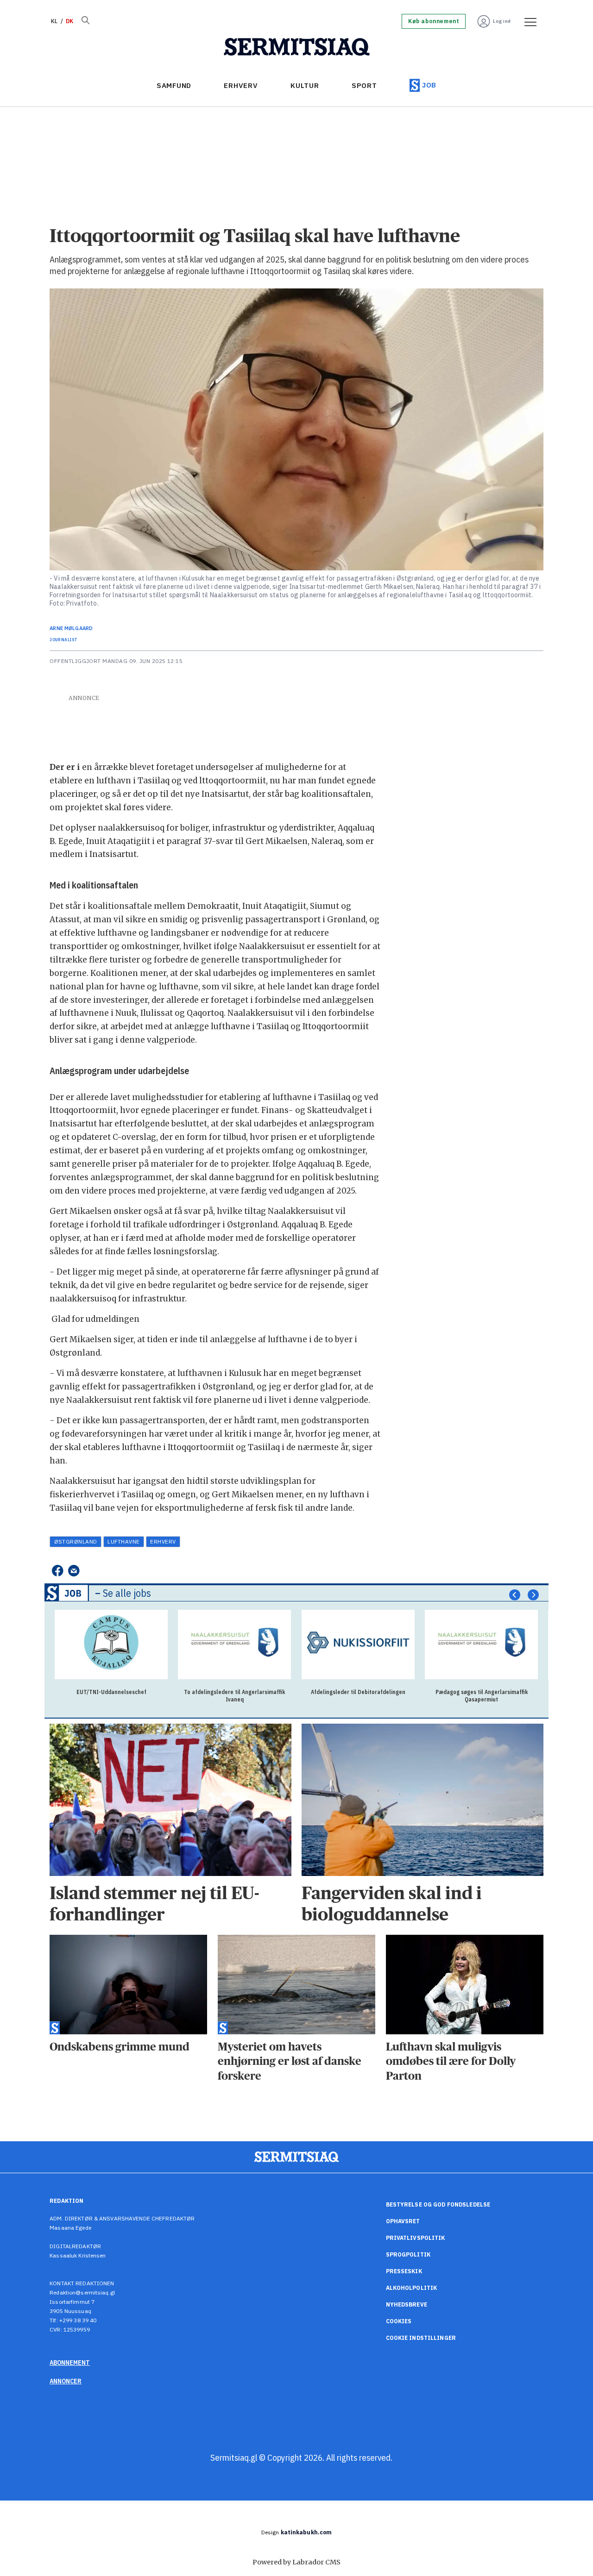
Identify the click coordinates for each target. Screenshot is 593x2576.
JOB (429, 85)
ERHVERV (241, 85)
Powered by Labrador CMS (296, 2562)
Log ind (502, 21)
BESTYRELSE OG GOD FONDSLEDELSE (438, 2204)
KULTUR (305, 85)
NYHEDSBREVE (407, 2304)
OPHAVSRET (403, 2221)
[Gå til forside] (297, 47)
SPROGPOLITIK (408, 2254)
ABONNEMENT (70, 2363)
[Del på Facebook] (57, 1571)
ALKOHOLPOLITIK (412, 2288)
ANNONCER (66, 2381)
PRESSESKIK (404, 2271)
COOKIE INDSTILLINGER (421, 2338)
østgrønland (76, 1541)
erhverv (163, 1541)
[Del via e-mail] (74, 1571)
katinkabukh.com (306, 2532)
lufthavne (123, 1541)
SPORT (364, 85)
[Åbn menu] (527, 21)
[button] (515, 1595)
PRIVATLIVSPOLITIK (416, 2238)
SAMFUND (174, 85)
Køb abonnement (434, 21)
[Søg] (85, 21)
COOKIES (399, 2321)
